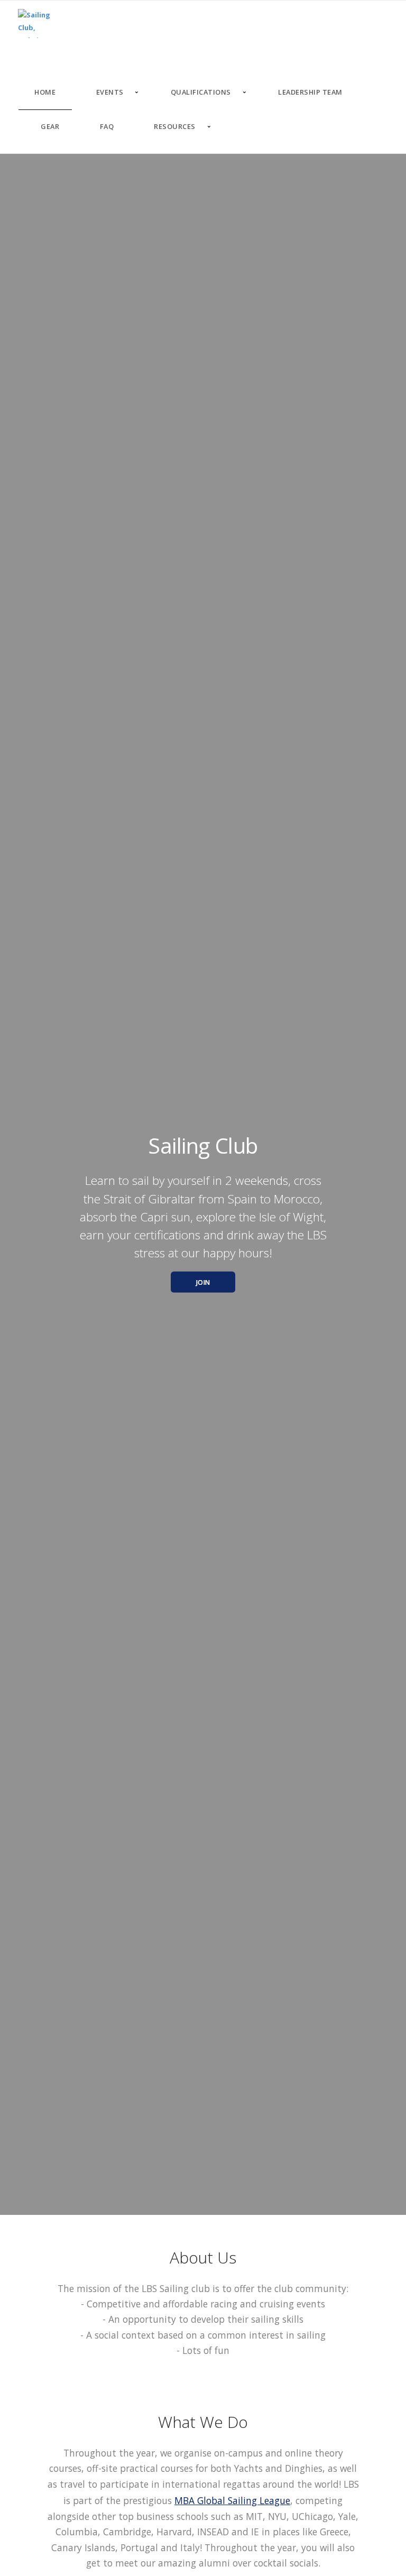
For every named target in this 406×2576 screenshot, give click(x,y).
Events (110, 92)
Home (45, 92)
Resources (175, 126)
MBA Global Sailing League (232, 2500)
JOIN (203, 1282)
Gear (50, 126)
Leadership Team (310, 92)
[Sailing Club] (38, 24)
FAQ (107, 126)
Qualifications (201, 92)
